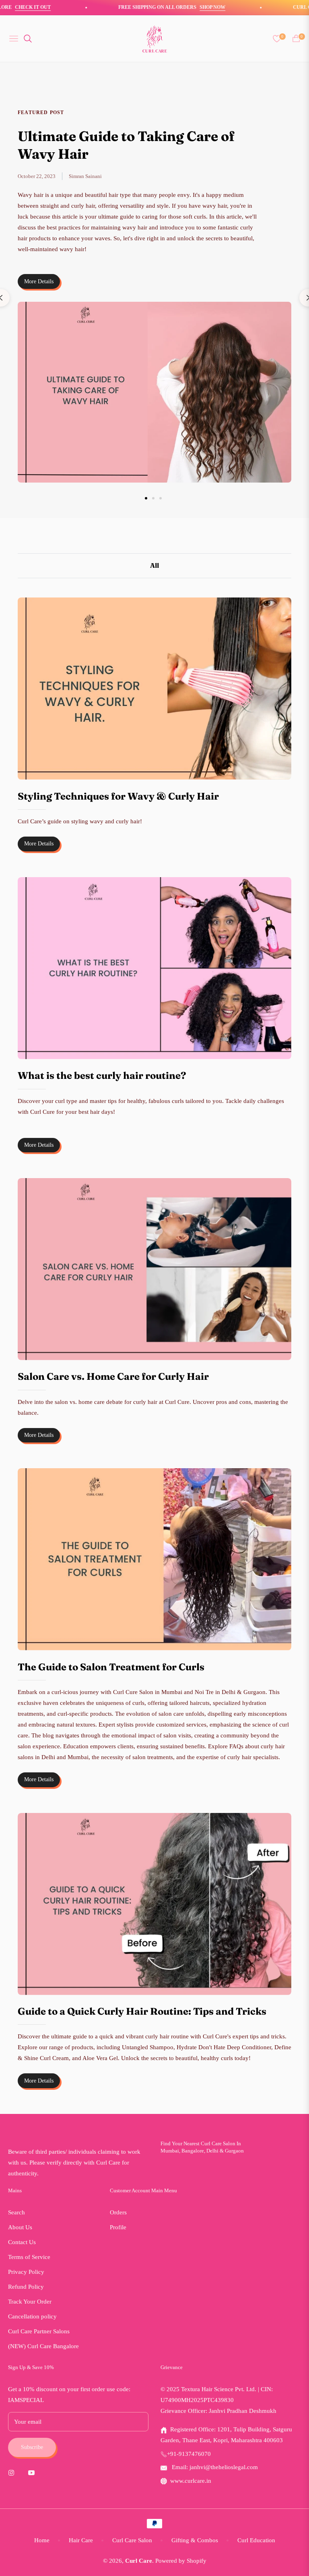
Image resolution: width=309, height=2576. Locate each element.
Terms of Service (29, 2257)
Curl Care (139, 2561)
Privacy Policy (26, 2272)
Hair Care (81, 2540)
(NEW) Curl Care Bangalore (43, 2346)
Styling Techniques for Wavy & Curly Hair (118, 796)
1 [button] (146, 498)
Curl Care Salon (132, 2540)
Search (16, 2212)
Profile (118, 2227)
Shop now (182, 7)
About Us (20, 2227)
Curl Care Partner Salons (39, 2331)
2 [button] (153, 498)
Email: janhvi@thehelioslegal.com (214, 2467)
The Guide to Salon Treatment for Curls (111, 1667)
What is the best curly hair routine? (102, 1075)
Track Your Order (30, 2302)
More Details (39, 281)
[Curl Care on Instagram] (13, 2472)
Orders (118, 2212)
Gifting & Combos (195, 2540)
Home (42, 2540)
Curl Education (256, 2540)
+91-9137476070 (189, 2454)
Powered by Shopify (181, 2561)
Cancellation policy (32, 2316)
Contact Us (22, 2242)
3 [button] (161, 498)
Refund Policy (26, 2287)
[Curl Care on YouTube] (33, 2472)
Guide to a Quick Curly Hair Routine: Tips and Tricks (142, 2011)
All (154, 565)
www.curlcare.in (191, 2481)
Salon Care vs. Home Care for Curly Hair (113, 1376)
